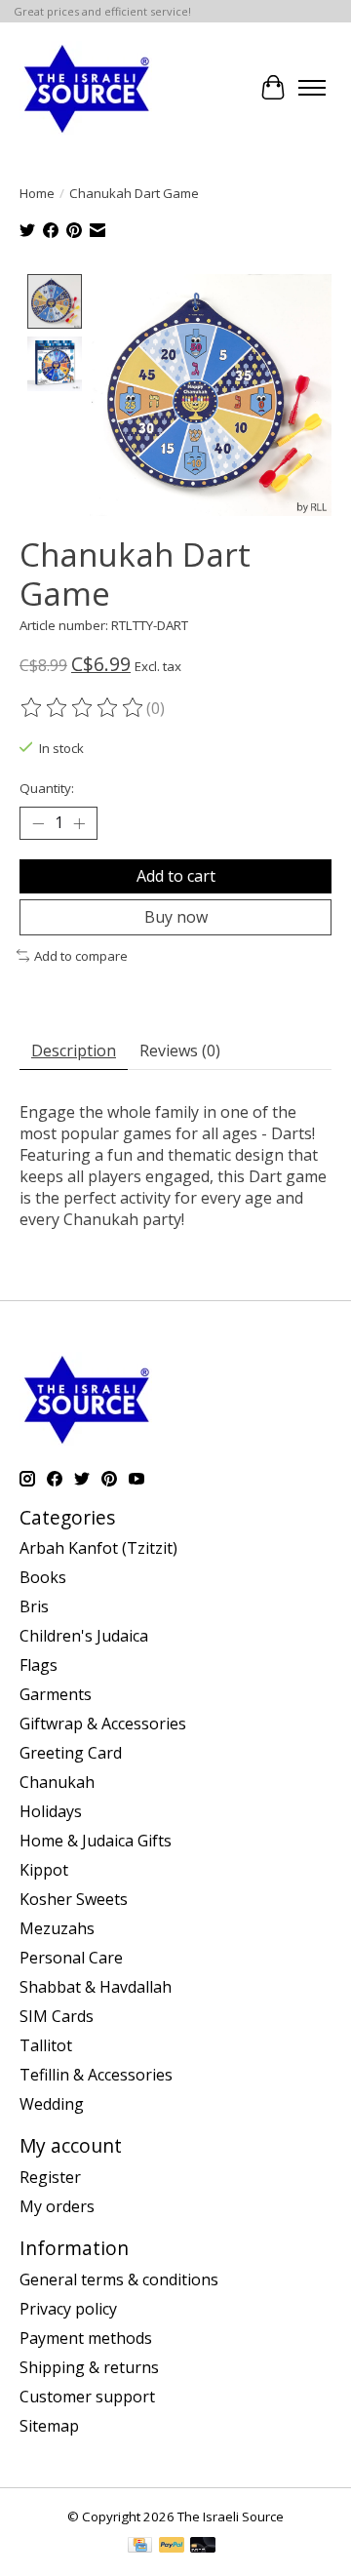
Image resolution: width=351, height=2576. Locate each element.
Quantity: (47, 788)
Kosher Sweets (74, 1899)
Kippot (44, 1870)
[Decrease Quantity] (38, 823)
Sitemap (49, 2426)
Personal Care (71, 1958)
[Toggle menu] (312, 88)
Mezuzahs (57, 1928)
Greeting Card (71, 1753)
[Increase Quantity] (79, 823)
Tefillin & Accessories (96, 2075)
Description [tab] (74, 1050)
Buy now (176, 917)
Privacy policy (68, 2309)
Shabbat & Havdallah (96, 1987)
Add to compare (81, 956)
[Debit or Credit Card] (203, 2547)
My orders (57, 2206)
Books (43, 1577)
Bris (34, 1606)
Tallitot (46, 2045)
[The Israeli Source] (86, 88)
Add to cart (176, 876)
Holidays (51, 1811)
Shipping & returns (89, 2367)
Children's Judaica (84, 1636)
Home (37, 193)
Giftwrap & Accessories (103, 1724)
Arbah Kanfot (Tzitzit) (98, 1548)
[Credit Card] (140, 2547)
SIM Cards (57, 2016)
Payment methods (86, 2338)
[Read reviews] (83, 708)
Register (50, 2177)
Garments (56, 1694)
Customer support (87, 2397)
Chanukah (57, 1782)
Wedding (52, 2104)
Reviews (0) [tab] (180, 1050)
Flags (39, 1665)
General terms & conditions (119, 2279)
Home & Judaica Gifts (96, 1841)
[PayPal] (172, 2547)
